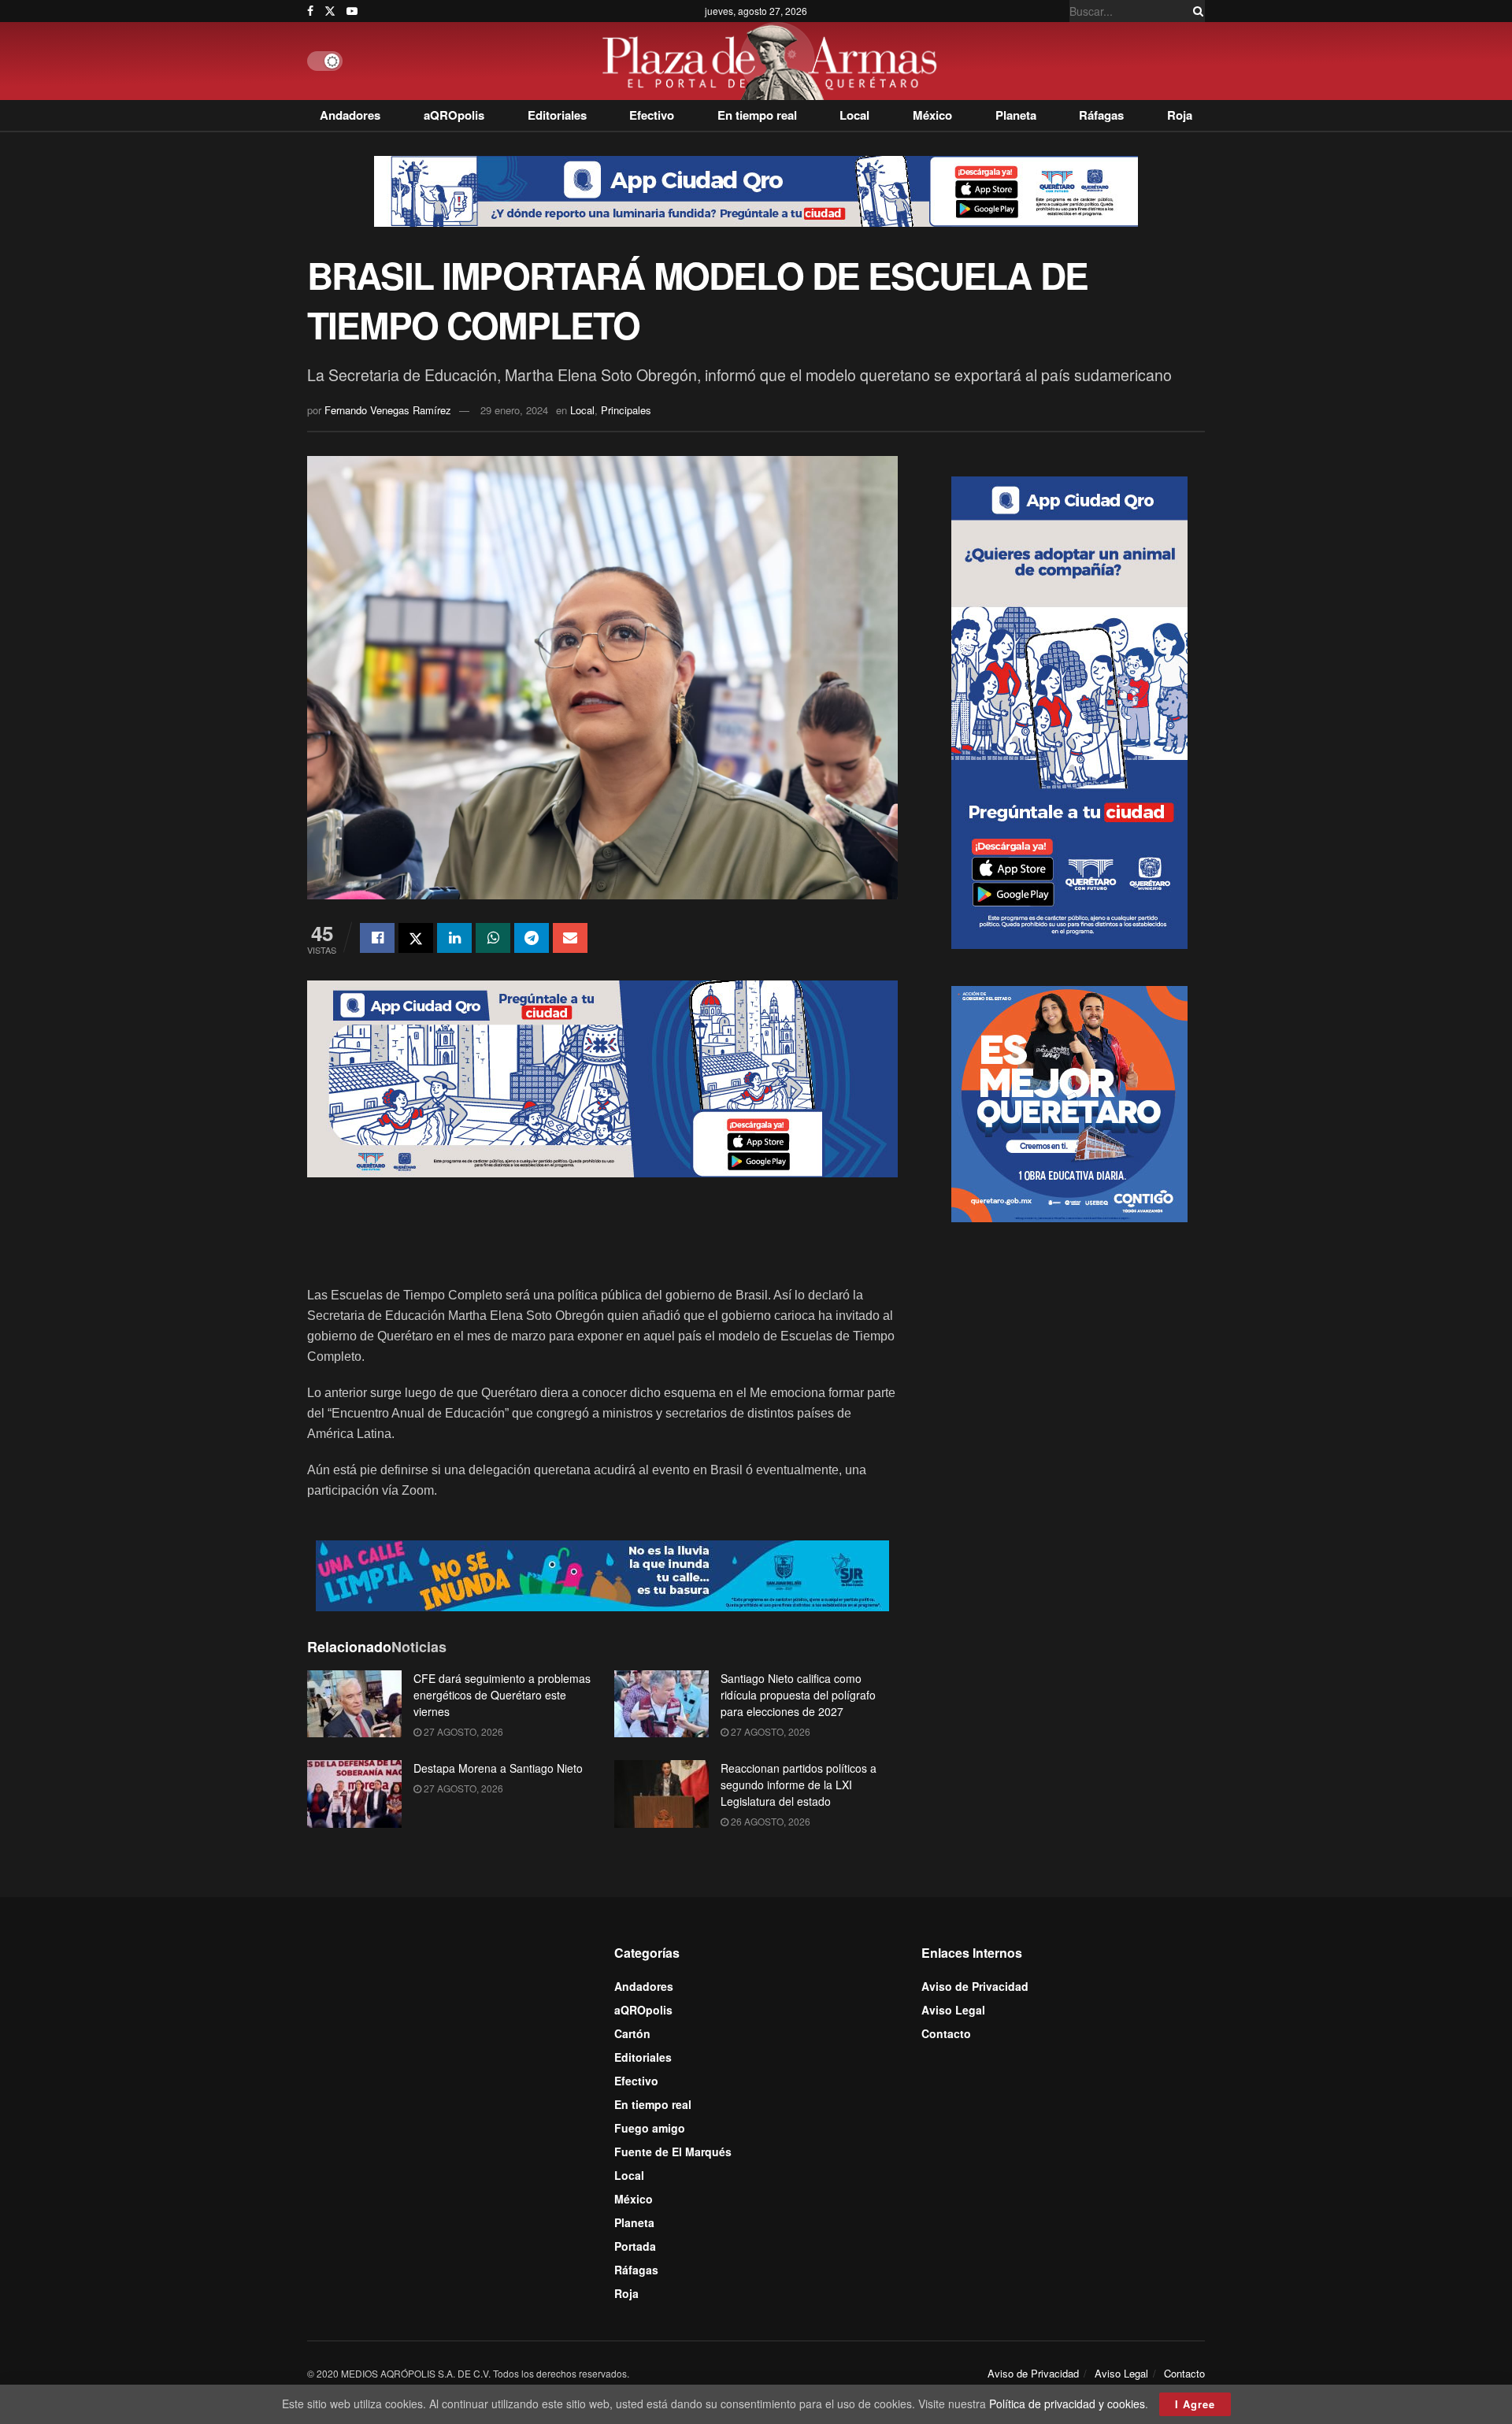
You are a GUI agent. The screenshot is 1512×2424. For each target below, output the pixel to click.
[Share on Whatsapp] (493, 938)
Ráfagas (1101, 115)
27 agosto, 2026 (462, 1731)
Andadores (350, 115)
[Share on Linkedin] (454, 938)
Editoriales (557, 115)
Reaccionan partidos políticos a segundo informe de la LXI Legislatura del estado (799, 1785)
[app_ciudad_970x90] (756, 190)
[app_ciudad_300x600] (1069, 710)
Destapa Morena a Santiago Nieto (498, 1768)
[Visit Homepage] (774, 61)
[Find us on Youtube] (352, 11)
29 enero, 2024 (514, 410)
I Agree (1195, 2404)
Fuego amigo (650, 2128)
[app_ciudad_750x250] (602, 1077)
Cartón (632, 2033)
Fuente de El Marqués (673, 2152)
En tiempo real (757, 115)
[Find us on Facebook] (310, 11)
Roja (1180, 115)
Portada (635, 2246)
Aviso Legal (953, 2010)
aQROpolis (454, 115)
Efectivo (652, 115)
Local (854, 115)
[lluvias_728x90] (602, 1573)
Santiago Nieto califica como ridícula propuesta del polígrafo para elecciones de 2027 (798, 1695)
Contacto (946, 2033)
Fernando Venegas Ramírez (388, 410)
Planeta (1016, 115)
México (932, 115)
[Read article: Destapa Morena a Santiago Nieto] (354, 1794)
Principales (626, 410)
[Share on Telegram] (532, 938)
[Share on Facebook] (377, 938)
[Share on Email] (570, 938)
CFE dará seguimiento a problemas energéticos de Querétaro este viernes (502, 1695)
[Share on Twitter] (416, 938)
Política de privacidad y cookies (1067, 2404)
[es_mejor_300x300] (1069, 1102)
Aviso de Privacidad (975, 1986)
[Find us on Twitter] (330, 11)
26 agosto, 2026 (769, 1821)
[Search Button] (1195, 11)
